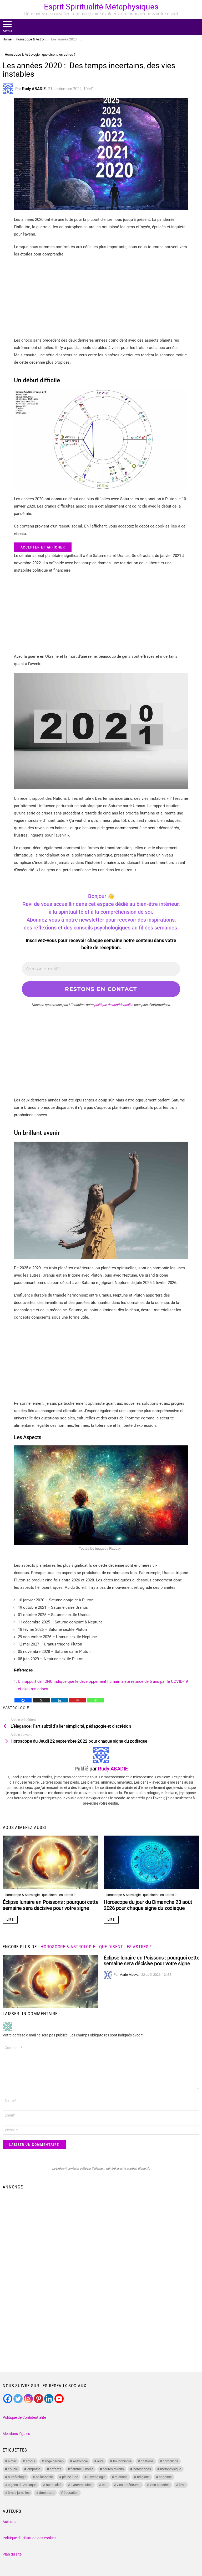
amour (31, 2461)
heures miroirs (113, 2469)
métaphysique (171, 2469)
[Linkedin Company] (49, 2399)
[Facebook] (23, 1700)
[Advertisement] (101, 300)
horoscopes (142, 2469)
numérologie (17, 2477)
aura (100, 2461)
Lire (10, 1920)
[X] (41, 1700)
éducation (71, 2493)
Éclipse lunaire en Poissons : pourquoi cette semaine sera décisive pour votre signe (50, 1905)
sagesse (165, 2477)
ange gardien (54, 2461)
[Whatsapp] (96, 1700)
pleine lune (70, 2477)
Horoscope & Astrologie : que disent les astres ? (40, 1895)
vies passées (160, 2485)
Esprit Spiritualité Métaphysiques (101, 7)
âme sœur (47, 2493)
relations (121, 2477)
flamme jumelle (82, 2469)
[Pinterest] (77, 1700)
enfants (55, 2469)
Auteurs (9, 2522)
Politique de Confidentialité (24, 2417)
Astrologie (17, 1708)
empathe (34, 2469)
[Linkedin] (59, 1700)
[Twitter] (18, 2399)
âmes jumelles (19, 2493)
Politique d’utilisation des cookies (29, 2538)
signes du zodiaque (22, 2485)
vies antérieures (129, 2485)
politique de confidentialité (114, 1005)
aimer (12, 2461)
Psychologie (96, 2477)
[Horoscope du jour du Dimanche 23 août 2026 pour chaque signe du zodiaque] (151, 1862)
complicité (171, 2461)
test (105, 2485)
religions (143, 2477)
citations (147, 2461)
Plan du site (12, 2554)
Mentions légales (16, 2434)
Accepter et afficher (43, 547)
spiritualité (54, 2485)
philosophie (44, 2477)
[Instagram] (28, 2399)
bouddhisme (122, 2461)
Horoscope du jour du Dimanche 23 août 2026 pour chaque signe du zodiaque (148, 1905)
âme (182, 2485)
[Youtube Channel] (59, 2399)
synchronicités (82, 2485)
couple (13, 2469)
